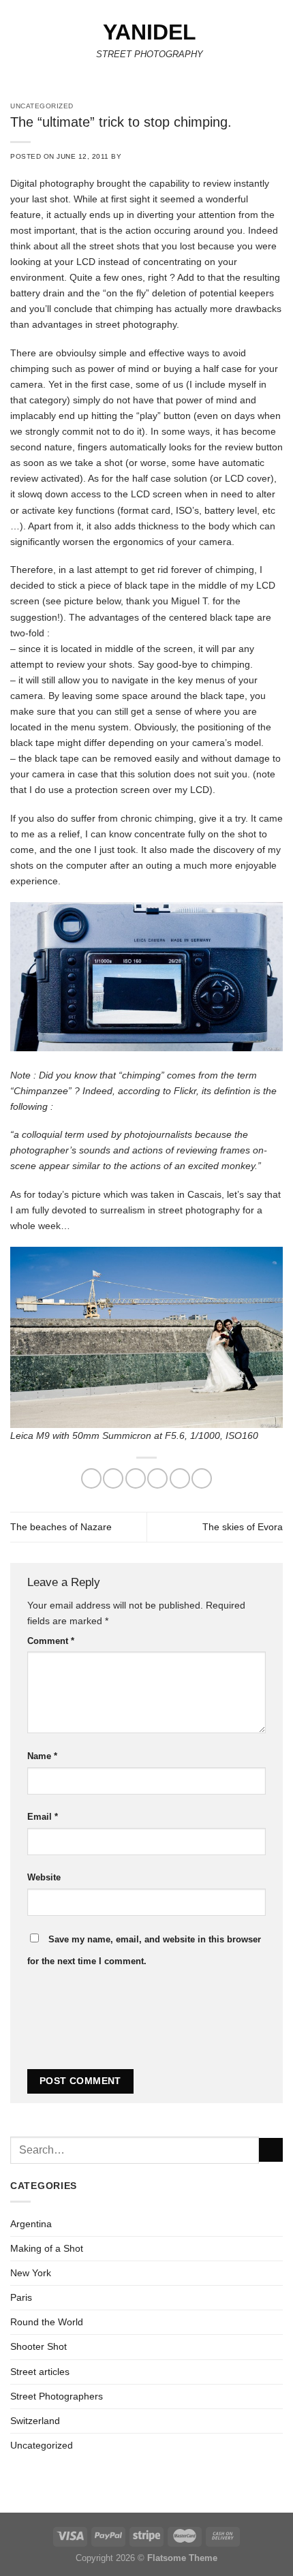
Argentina (31, 2224)
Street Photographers (57, 2396)
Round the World (47, 2322)
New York (31, 2273)
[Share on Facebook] (113, 1478)
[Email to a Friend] (157, 1478)
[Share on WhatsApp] (91, 1478)
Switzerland (35, 2421)
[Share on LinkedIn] (202, 1478)
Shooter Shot (38, 2346)
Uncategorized (42, 2445)
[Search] (278, 44)
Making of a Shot (47, 2248)
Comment (51, 1641)
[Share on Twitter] (136, 1478)
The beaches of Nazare (61, 1527)
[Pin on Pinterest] (180, 1478)
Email (43, 1817)
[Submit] (271, 2150)
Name (42, 1756)
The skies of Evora (243, 1527)
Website (44, 1877)
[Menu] (18, 44)
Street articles (40, 2372)
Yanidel (150, 32)
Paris (21, 2297)
